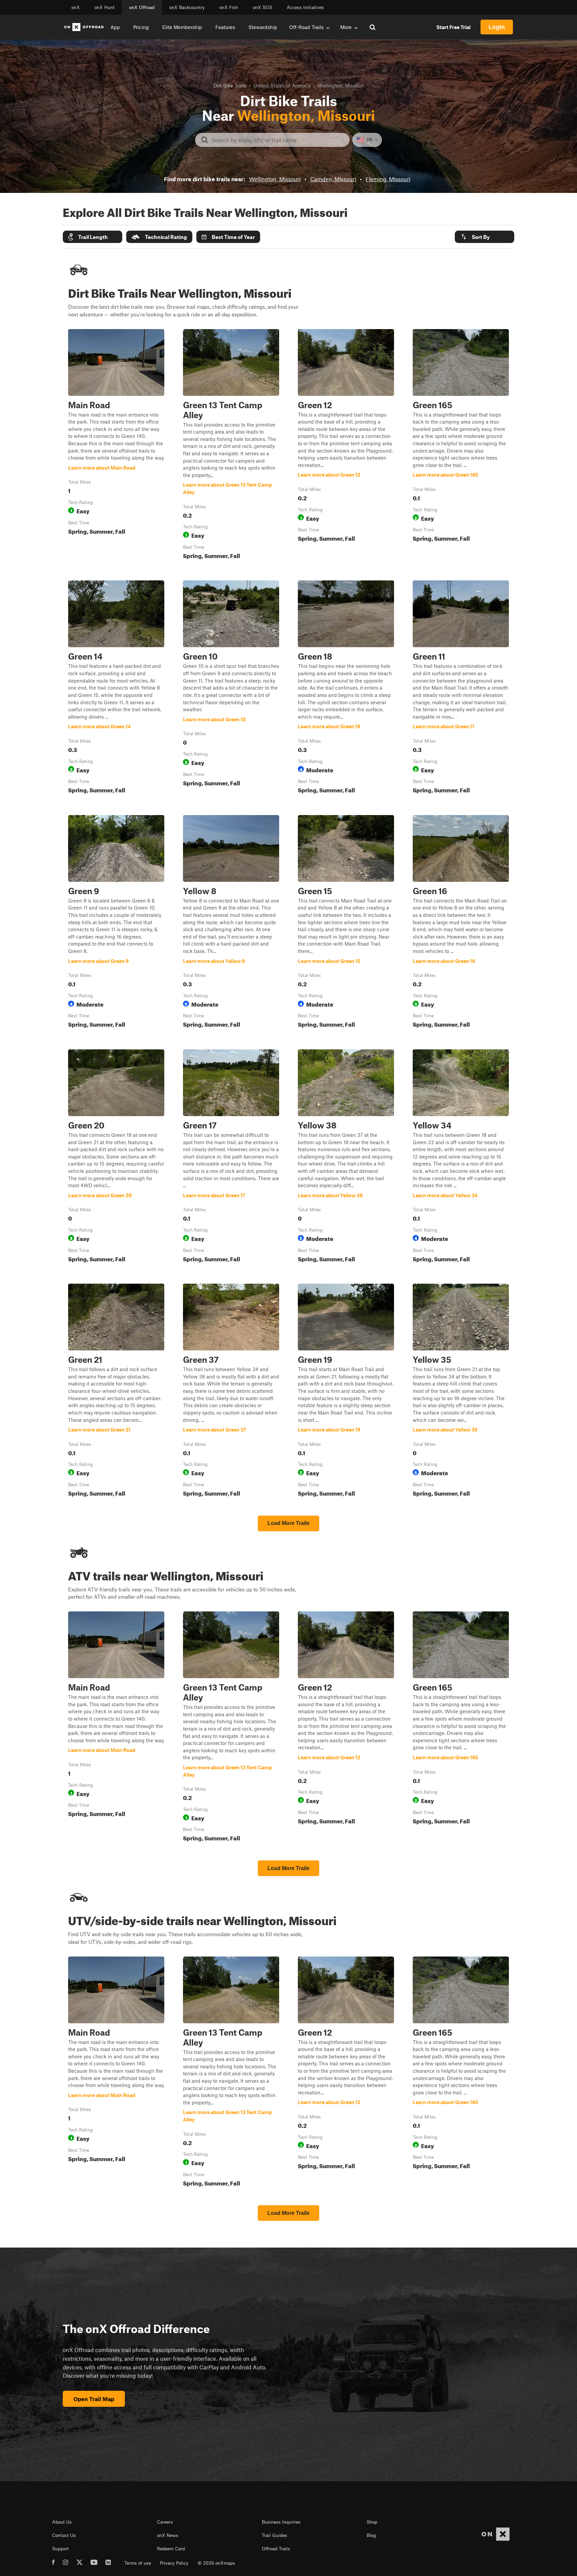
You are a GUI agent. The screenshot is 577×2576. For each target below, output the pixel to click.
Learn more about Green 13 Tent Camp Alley (231, 446)
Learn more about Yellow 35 (461, 1391)
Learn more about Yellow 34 (461, 1157)
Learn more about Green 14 (116, 688)
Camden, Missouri (333, 179)
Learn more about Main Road (116, 446)
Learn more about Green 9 (116, 923)
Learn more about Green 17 (231, 1157)
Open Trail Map (94, 2399)
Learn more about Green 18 (346, 688)
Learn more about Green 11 (461, 688)
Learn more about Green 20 (116, 1157)
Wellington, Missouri (275, 179)
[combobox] (278, 140)
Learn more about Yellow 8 (231, 923)
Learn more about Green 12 (346, 446)
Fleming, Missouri (388, 179)
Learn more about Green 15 (346, 923)
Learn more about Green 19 (346, 1391)
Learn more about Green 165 (461, 446)
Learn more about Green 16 (461, 923)
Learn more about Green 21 (116, 1391)
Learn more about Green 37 (231, 1391)
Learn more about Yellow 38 (346, 1157)
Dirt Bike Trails (230, 85)
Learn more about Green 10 (231, 688)
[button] (92, 237)
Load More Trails (288, 1523)
